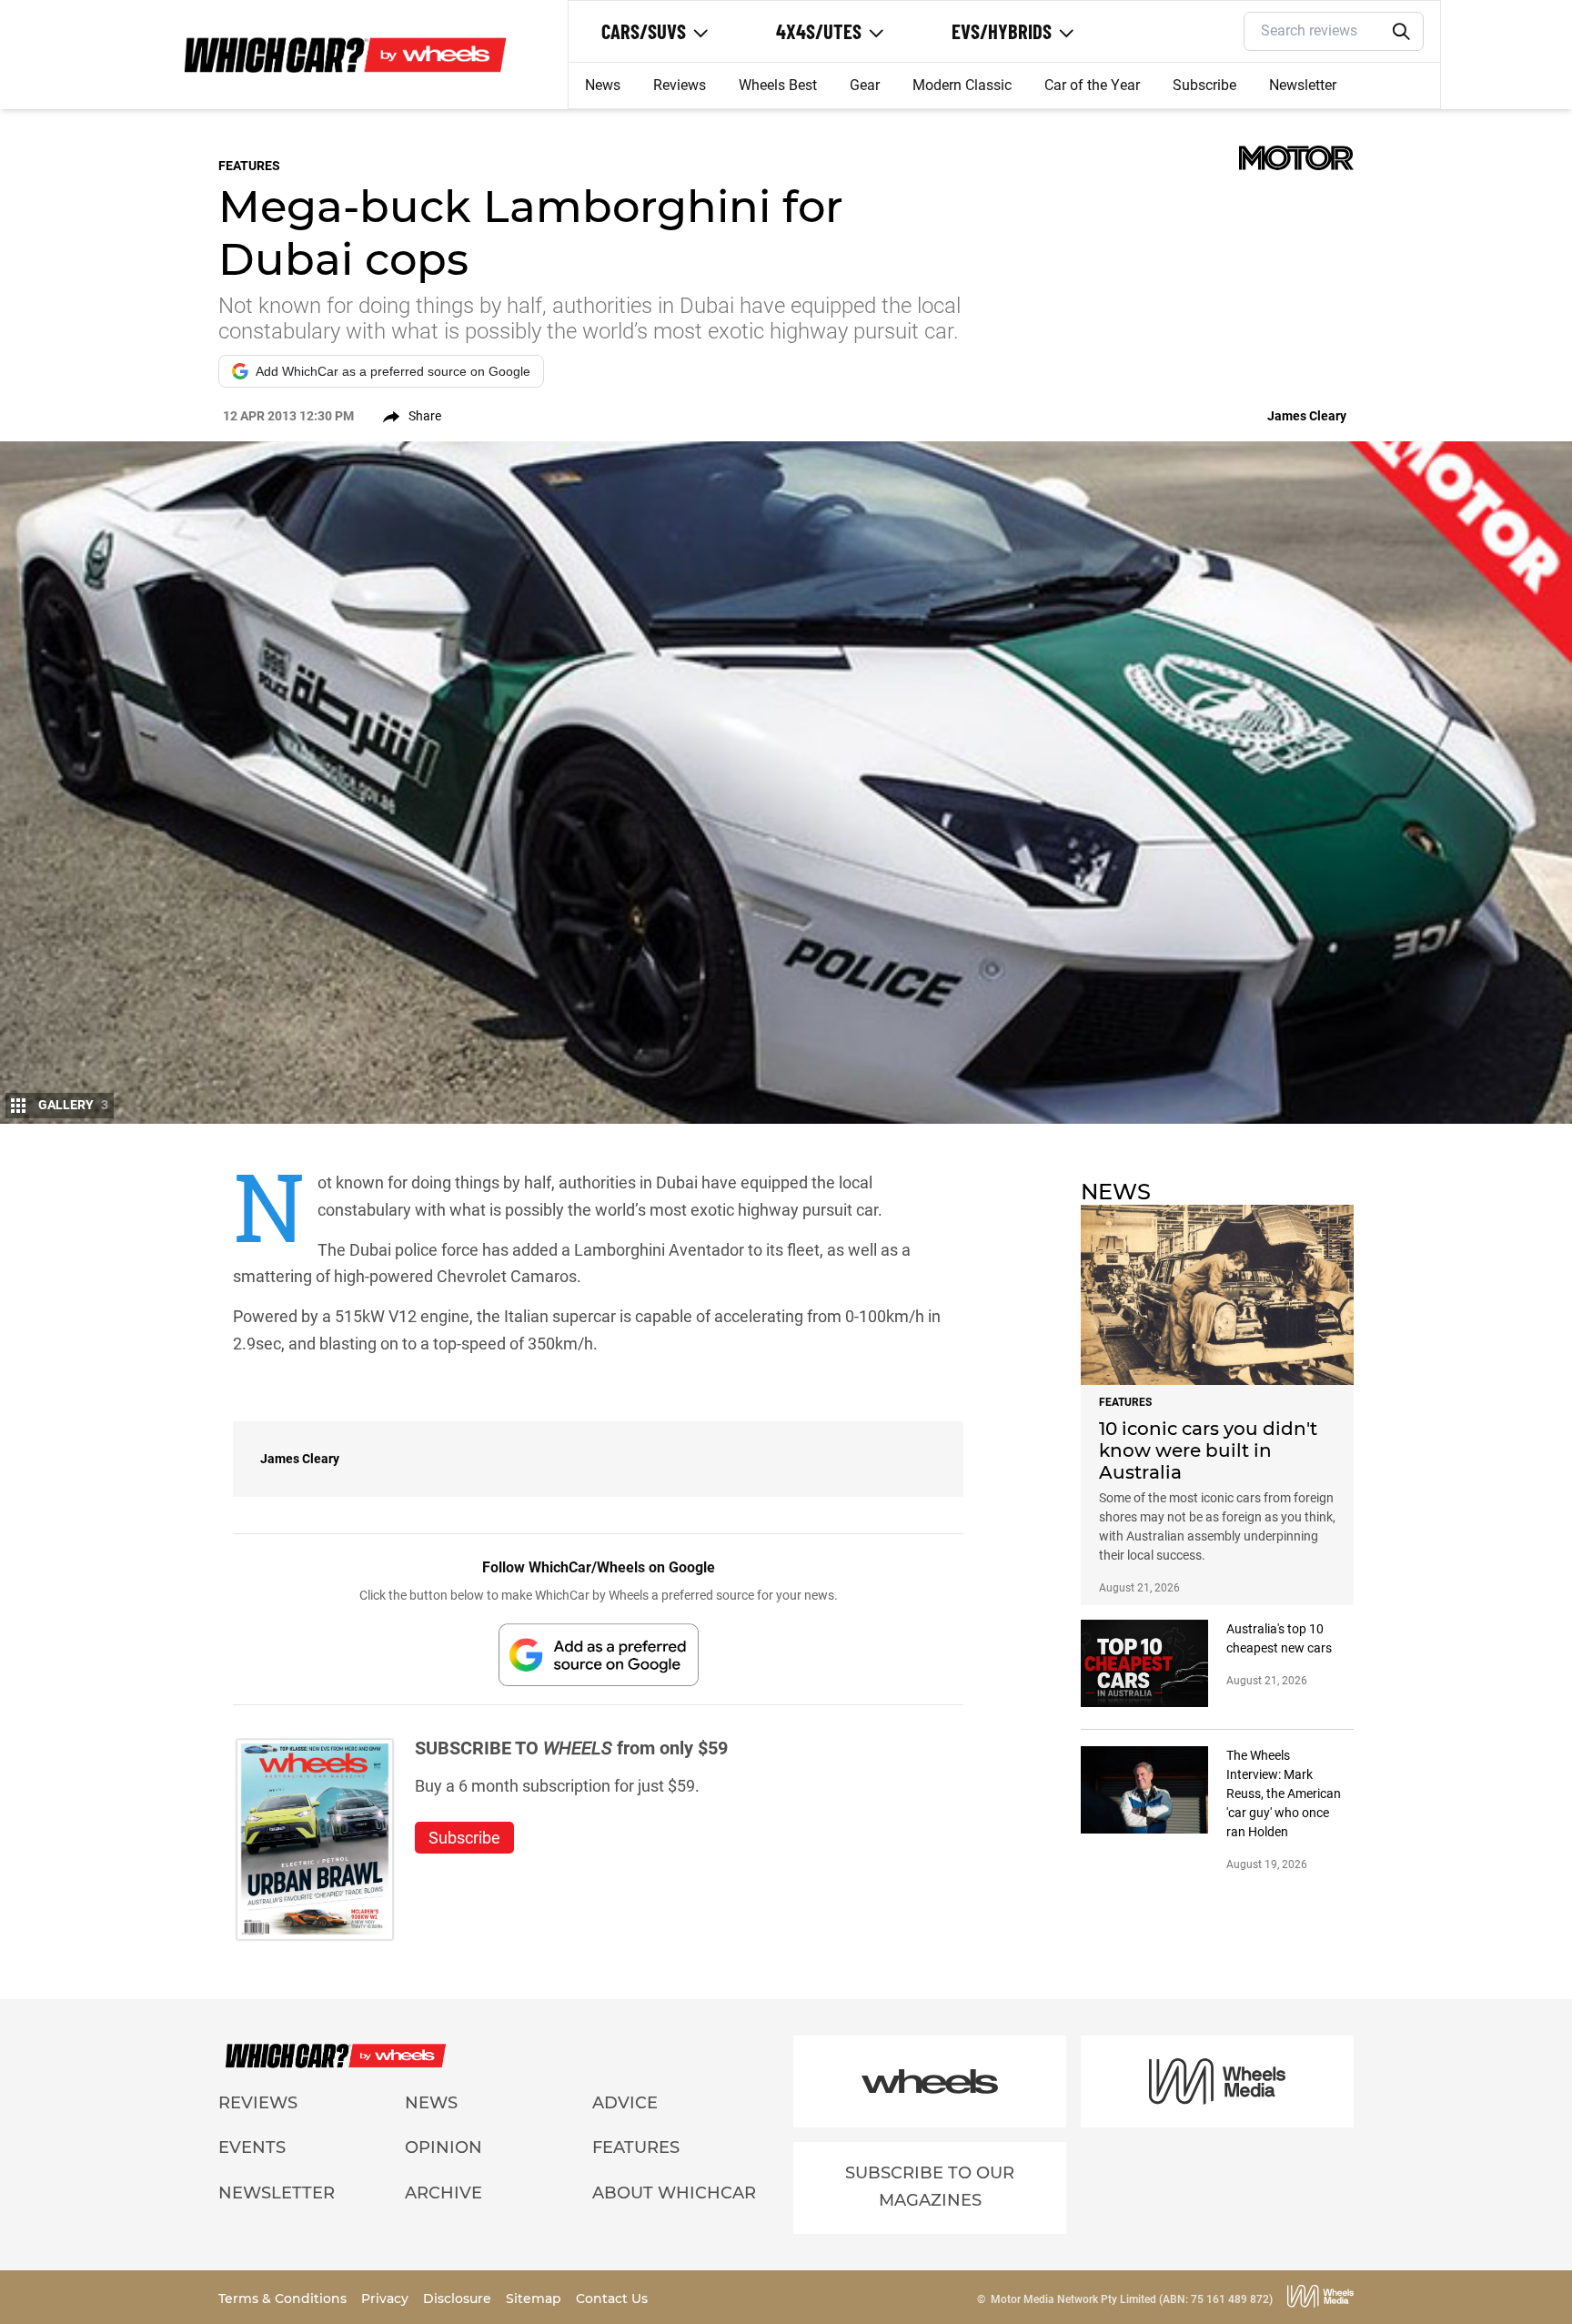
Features (636, 2147)
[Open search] (1402, 32)
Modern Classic (962, 85)
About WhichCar (674, 2193)
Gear (865, 85)
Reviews (680, 85)
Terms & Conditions (284, 2299)
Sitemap (535, 2299)
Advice (625, 2103)
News (603, 85)
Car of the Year (1092, 85)
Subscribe (1204, 85)
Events (252, 2147)
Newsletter (1303, 85)
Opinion (443, 2147)
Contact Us (612, 2299)
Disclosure (459, 2299)
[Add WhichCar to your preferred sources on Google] (599, 1655)
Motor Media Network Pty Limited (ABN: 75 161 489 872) (1132, 2299)
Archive (443, 2193)
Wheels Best (778, 85)
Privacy (387, 2299)
